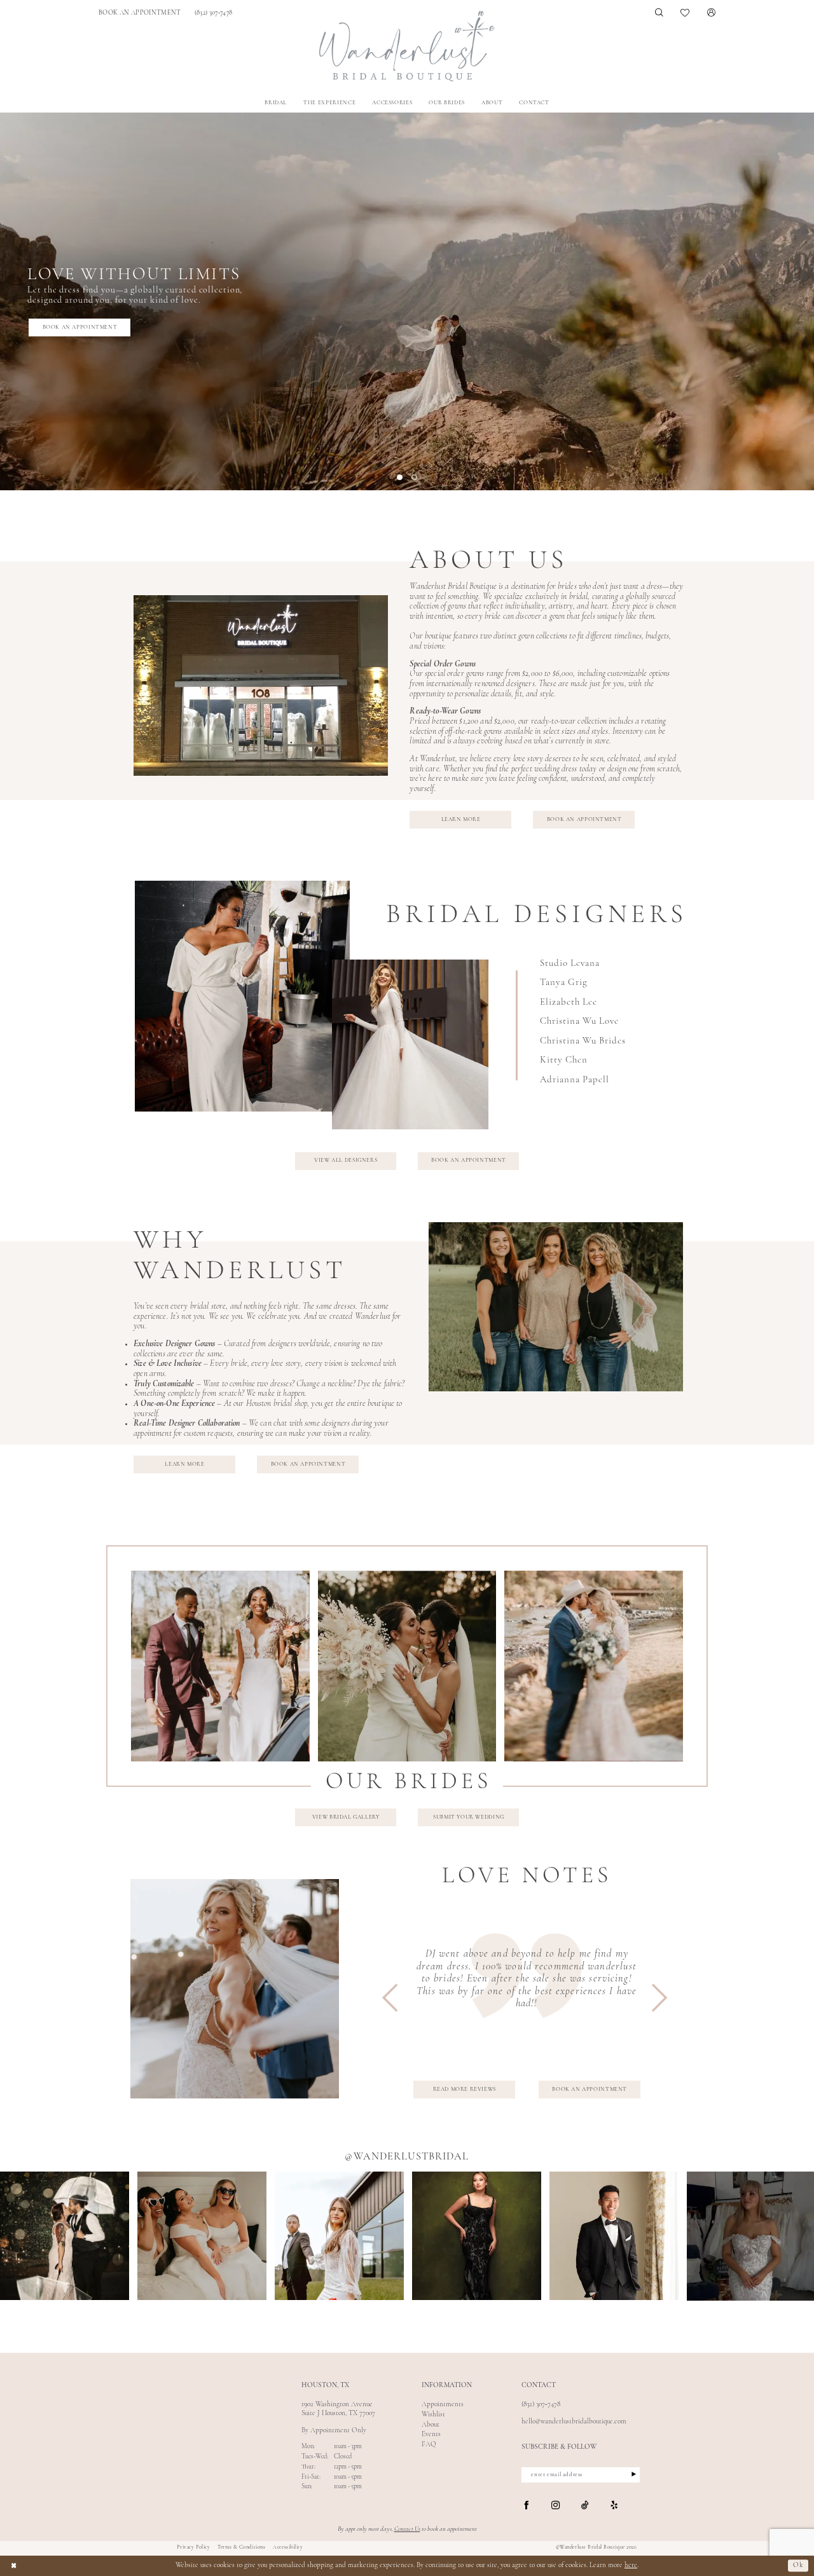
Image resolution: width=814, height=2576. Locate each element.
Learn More (461, 819)
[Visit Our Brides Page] (556, 1307)
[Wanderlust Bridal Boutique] (407, 46)
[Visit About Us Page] (261, 685)
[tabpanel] (407, 301)
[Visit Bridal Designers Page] (242, 996)
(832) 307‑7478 (541, 2405)
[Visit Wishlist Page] (686, 13)
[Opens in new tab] (65, 2236)
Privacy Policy (193, 2547)
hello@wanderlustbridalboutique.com (574, 2422)
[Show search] (659, 13)
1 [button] (400, 477)
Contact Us (407, 2529)
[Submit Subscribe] (629, 2475)
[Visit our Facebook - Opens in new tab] (526, 2506)
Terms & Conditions (241, 2547)
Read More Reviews (465, 2089)
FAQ (429, 2445)
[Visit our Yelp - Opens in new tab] (614, 2505)
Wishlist (433, 2415)
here (631, 2566)
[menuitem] (140, 13)
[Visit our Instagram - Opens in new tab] (555, 2506)
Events (431, 2435)
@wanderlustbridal (407, 2157)
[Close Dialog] (14, 2566)
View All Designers (346, 1160)
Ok (798, 2566)
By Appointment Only (334, 2431)
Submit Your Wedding (469, 1817)
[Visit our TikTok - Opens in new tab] (585, 2506)
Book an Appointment (80, 327)
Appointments (443, 2405)
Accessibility (288, 2547)
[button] (711, 13)
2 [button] (414, 477)
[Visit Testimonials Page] (235, 1989)
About (431, 2425)
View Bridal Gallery (346, 1817)
